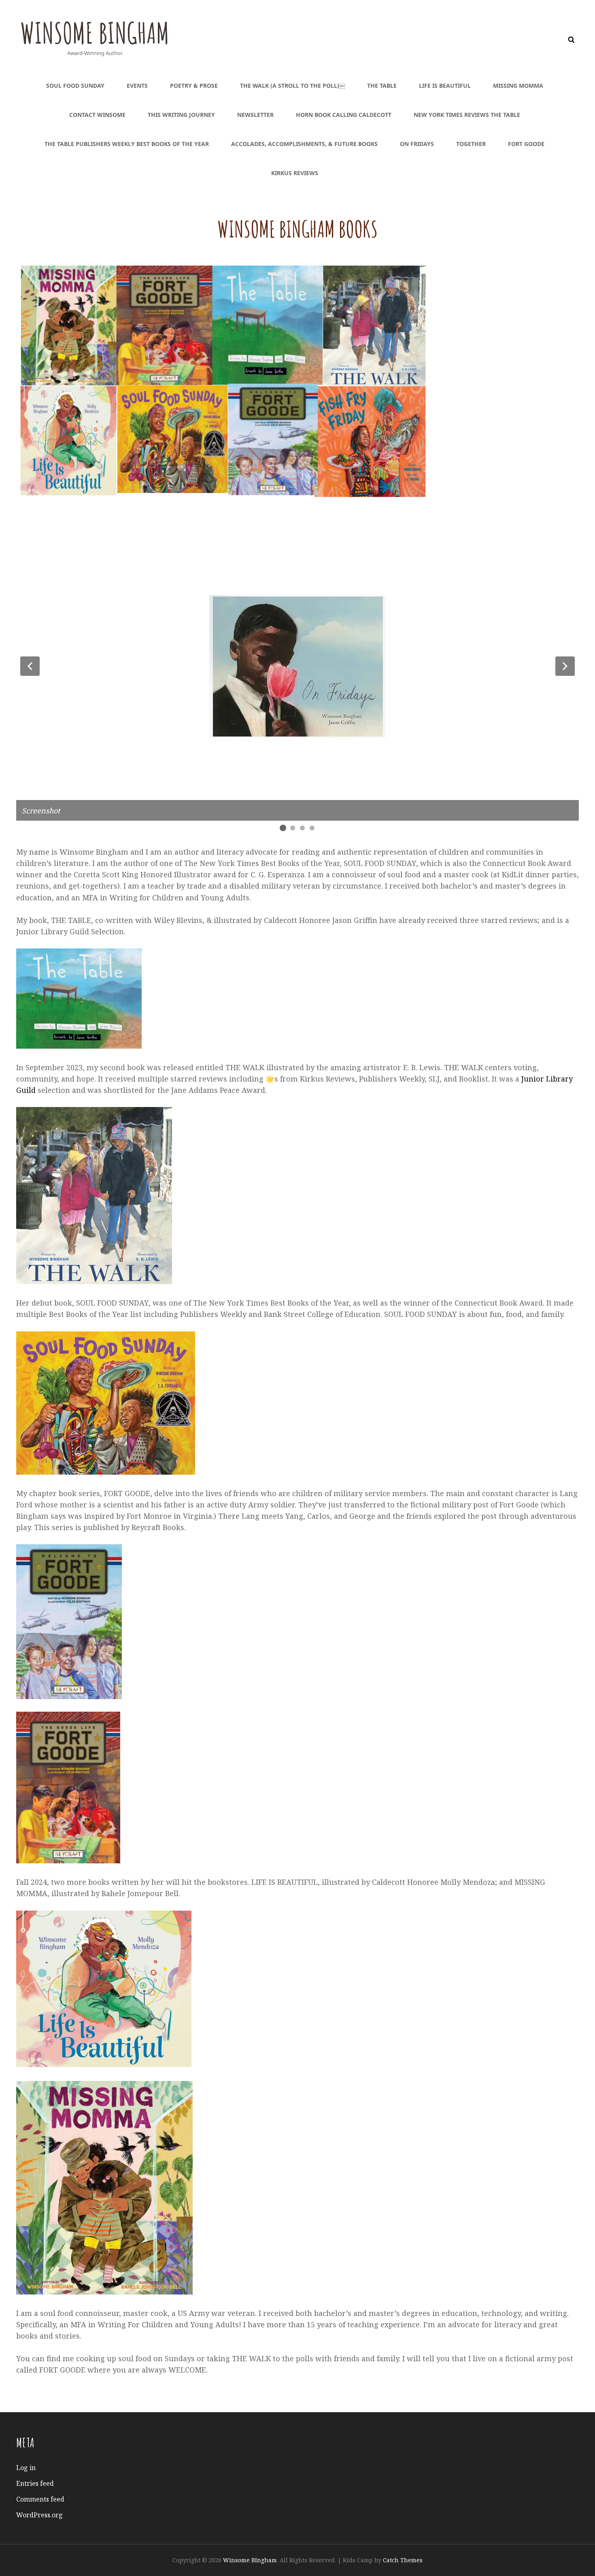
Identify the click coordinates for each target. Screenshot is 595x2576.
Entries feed (35, 2483)
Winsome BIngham (95, 33)
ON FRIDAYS (417, 144)
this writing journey (181, 115)
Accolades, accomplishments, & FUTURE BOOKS (304, 144)
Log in (26, 2468)
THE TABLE (382, 86)
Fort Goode (526, 144)
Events (137, 86)
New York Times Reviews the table (467, 115)
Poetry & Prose (194, 86)
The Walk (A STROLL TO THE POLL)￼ (292, 86)
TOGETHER (471, 144)
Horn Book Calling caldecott (344, 115)
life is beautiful (445, 86)
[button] (30, 666)
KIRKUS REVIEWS (295, 173)
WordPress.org (39, 2515)
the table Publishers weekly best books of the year (127, 144)
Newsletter (255, 115)
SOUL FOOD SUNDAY (75, 86)
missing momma (518, 86)
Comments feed (40, 2499)
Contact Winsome (97, 115)
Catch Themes (403, 2560)
